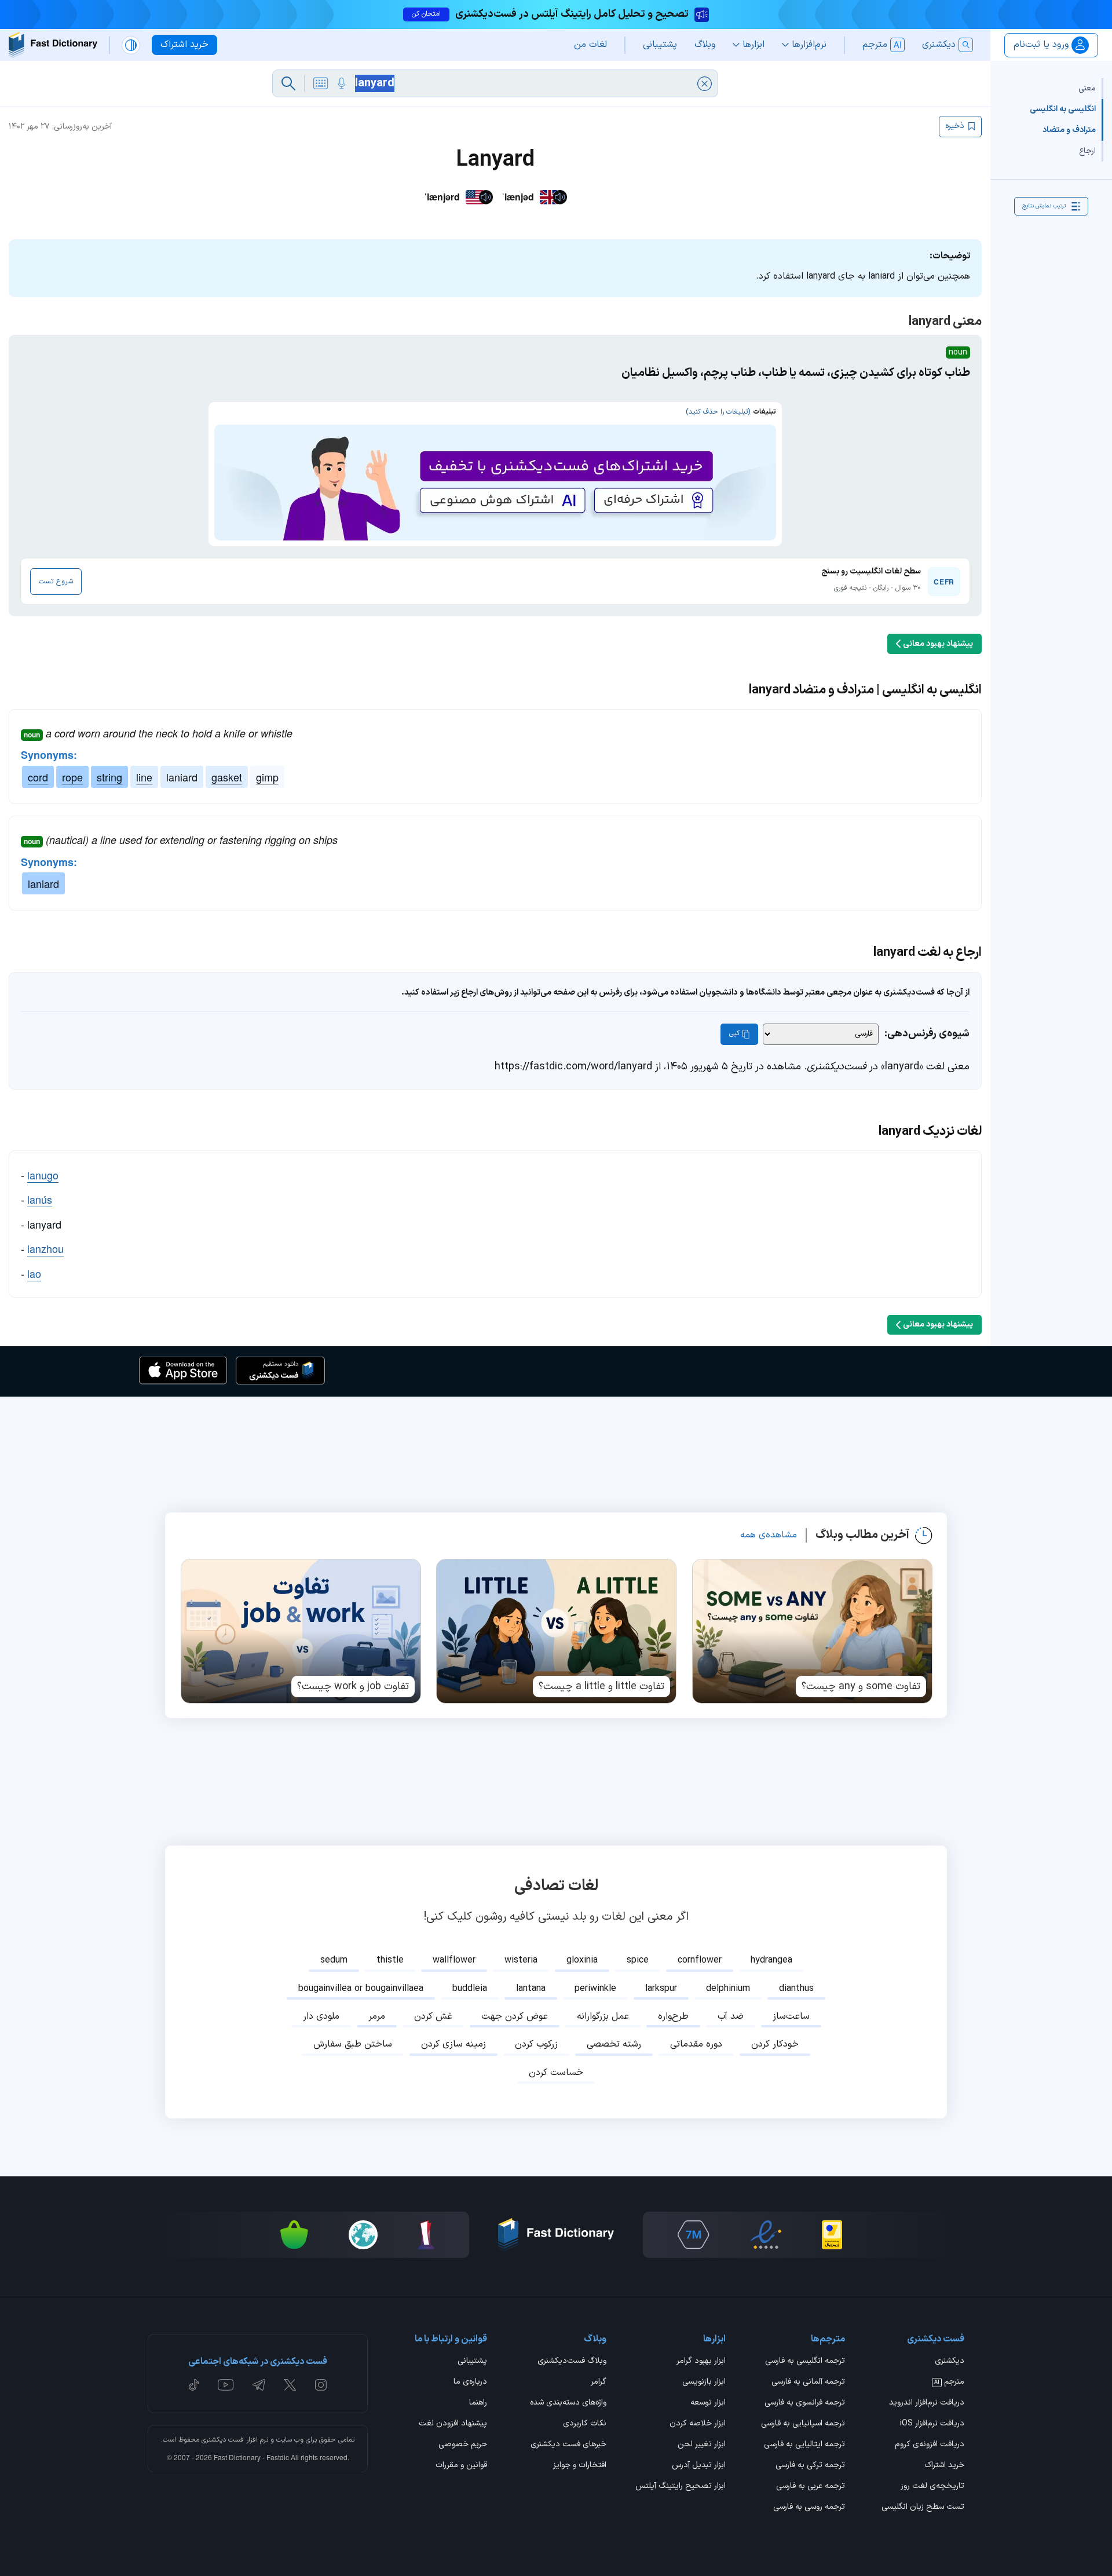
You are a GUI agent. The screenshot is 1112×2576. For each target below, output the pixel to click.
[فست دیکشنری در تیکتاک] (194, 2385)
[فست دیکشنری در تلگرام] (259, 2385)
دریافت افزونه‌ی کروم (930, 2445)
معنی (1087, 88)
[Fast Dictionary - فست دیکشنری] (53, 45)
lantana (531, 1989)
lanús (40, 1199)
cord (38, 777)
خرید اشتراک (944, 2466)
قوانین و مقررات (461, 2466)
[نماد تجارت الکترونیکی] (766, 2235)
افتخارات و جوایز (580, 2466)
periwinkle (595, 1989)
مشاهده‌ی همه (769, 1535)
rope (72, 777)
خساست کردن (556, 2073)
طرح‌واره (673, 2016)
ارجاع (1087, 151)
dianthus (796, 1989)
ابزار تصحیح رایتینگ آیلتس (681, 2487)
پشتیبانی (472, 2362)
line (144, 777)
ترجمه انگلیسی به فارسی (805, 2362)
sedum (334, 1960)
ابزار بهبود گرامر (701, 2362)
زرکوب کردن (536, 2044)
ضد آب (731, 2016)
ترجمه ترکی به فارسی (810, 2466)
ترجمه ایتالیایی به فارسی (804, 2445)
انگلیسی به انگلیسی (1063, 109)
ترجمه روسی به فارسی (809, 2508)
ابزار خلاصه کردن (698, 2424)
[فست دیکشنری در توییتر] (290, 2385)
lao (34, 1273)
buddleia (470, 1989)
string (109, 777)
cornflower (700, 1960)
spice (638, 1960)
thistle (390, 1960)
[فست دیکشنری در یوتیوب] (226, 2385)
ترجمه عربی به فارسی (811, 2487)
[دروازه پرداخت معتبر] (832, 2235)
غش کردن (433, 2016)
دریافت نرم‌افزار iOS (932, 2424)
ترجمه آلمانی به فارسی (808, 2383)
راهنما (478, 2403)
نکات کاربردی (585, 2424)
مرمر (377, 2016)
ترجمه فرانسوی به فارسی (805, 2403)
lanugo (43, 1175)
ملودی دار (321, 2016)
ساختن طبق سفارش (353, 2044)
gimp (267, 777)
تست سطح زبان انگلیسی (923, 2508)
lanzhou (45, 1248)
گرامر (599, 2383)
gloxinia (582, 1960)
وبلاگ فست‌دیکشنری (572, 2362)
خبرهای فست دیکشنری (568, 2445)
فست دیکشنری (223, 2440)
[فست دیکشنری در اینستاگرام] (321, 2385)
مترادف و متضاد (1069, 130)
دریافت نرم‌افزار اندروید (927, 2403)
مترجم (949, 2383)
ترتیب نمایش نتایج (1044, 206)
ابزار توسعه (708, 2403)
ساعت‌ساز (791, 2016)
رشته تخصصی (614, 2044)
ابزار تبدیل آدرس (699, 2466)
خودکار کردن (775, 2044)
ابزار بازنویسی (704, 2383)
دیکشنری (950, 2362)
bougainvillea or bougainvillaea (361, 1989)
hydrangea (771, 1960)
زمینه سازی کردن (453, 2044)
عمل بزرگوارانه (603, 2016)
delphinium (728, 1989)
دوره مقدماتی (696, 2044)
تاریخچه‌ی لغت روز (932, 2487)
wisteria (521, 1960)
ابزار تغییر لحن (702, 2445)
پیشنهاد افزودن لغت (453, 2424)
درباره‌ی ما (470, 2383)
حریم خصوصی (463, 2445)
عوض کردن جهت (515, 2016)
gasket (227, 777)
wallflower (454, 1960)
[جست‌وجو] (288, 83)
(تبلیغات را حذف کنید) (718, 412)
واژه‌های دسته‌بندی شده (568, 2403)
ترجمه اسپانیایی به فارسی (803, 2424)
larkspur (661, 1989)
